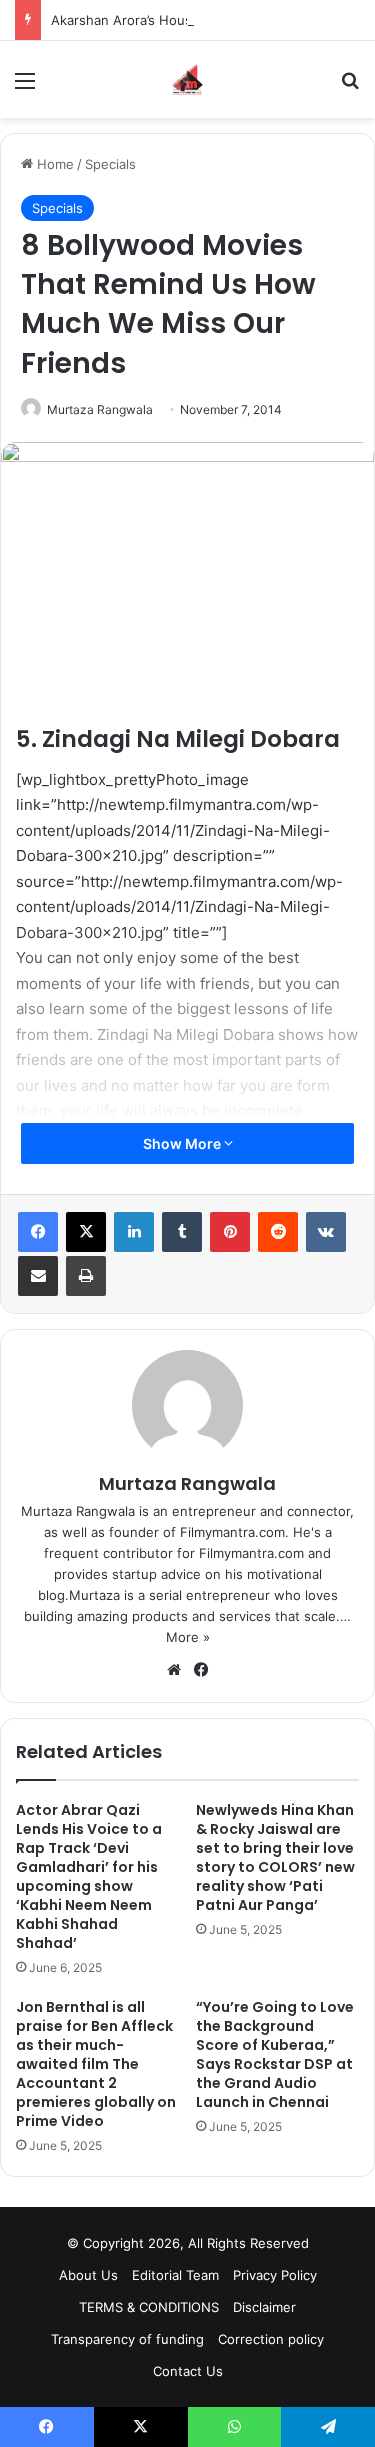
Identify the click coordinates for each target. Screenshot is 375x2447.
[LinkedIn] (134, 1232)
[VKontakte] (326, 1232)
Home (53, 164)
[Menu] (25, 87)
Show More (183, 1143)
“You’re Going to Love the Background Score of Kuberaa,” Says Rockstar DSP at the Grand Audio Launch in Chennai (275, 2054)
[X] (86, 1232)
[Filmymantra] (187, 79)
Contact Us (188, 2371)
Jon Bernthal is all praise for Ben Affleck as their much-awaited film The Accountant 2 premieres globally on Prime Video (96, 2064)
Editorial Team (175, 2275)
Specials (110, 164)
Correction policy (271, 2339)
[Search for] (350, 87)
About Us (88, 2275)
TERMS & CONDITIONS (149, 2307)
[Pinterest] (230, 1232)
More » (188, 1637)
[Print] (86, 1276)
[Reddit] (278, 1232)
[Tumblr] (182, 1232)
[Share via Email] (38, 1276)
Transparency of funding (127, 2339)
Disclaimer (264, 2307)
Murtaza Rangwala (100, 409)
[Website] (174, 1670)
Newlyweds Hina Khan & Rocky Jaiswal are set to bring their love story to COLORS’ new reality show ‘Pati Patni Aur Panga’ (275, 1857)
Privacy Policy (275, 2275)
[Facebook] (38, 1232)
